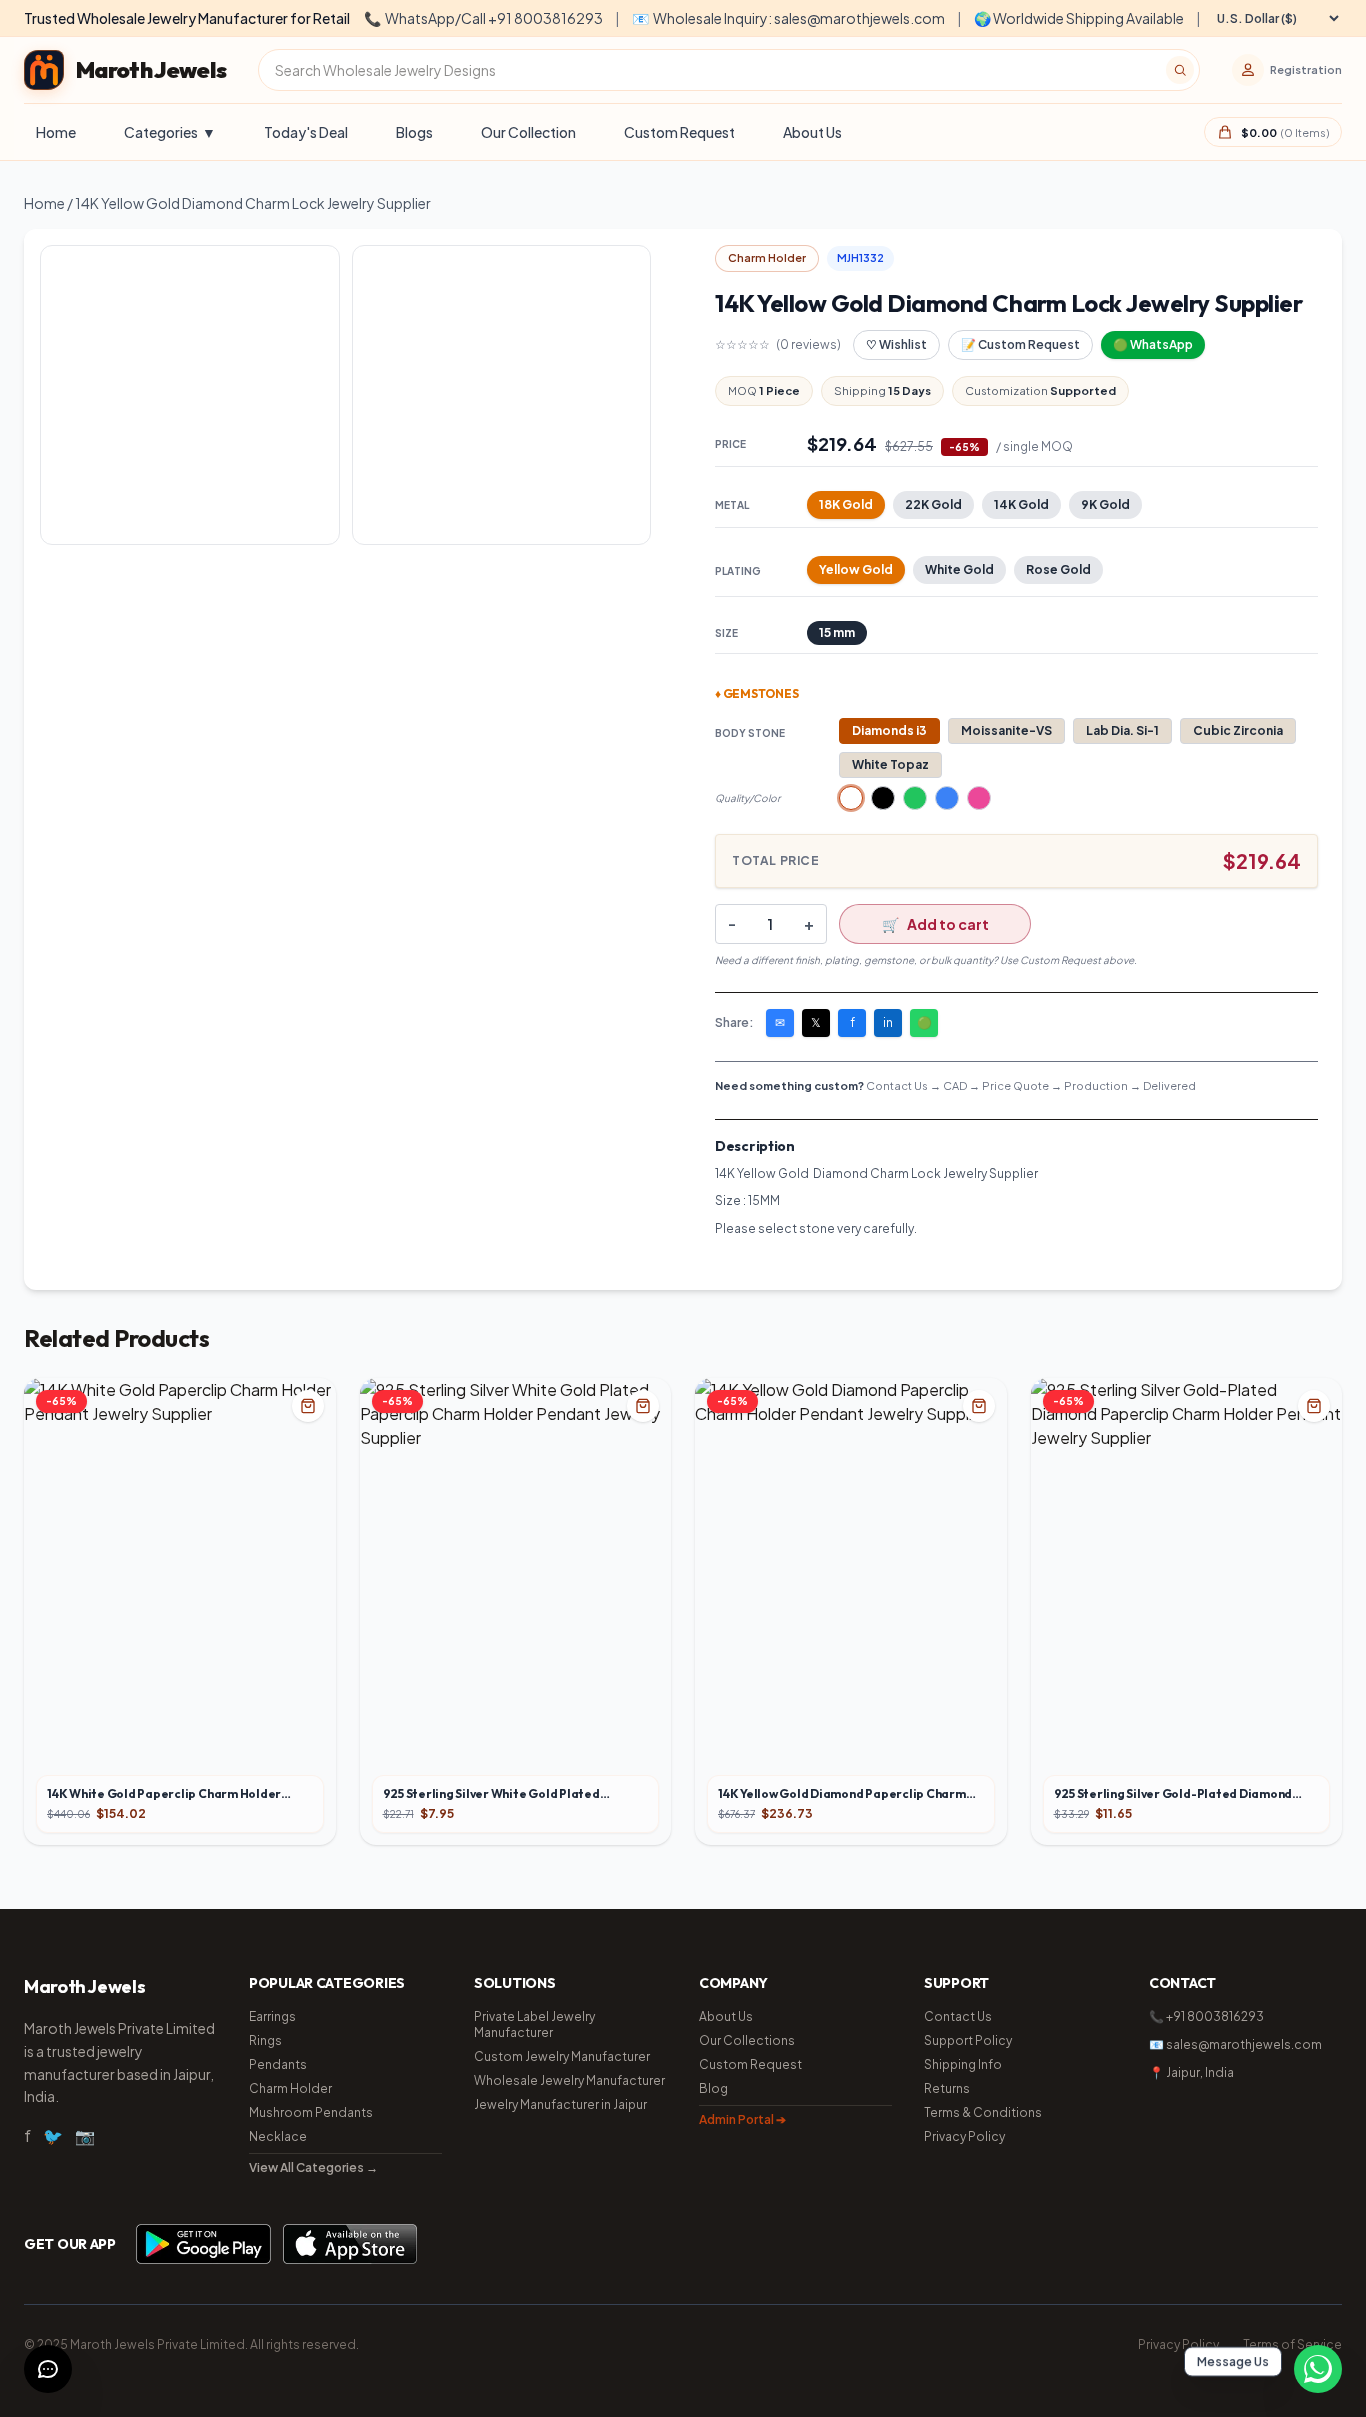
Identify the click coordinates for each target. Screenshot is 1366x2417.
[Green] (915, 798)
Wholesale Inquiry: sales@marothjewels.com (788, 18)
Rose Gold (1058, 569)
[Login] (1248, 70)
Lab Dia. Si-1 (1122, 730)
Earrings (272, 2016)
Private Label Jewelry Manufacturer (534, 2024)
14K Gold (1021, 504)
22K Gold (933, 504)
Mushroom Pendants (311, 2112)
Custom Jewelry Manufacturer (562, 2056)
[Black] (883, 798)
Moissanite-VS (1006, 730)
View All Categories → (313, 2167)
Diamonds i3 (889, 730)
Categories (170, 132)
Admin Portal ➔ (742, 2119)
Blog (713, 2088)
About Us (812, 132)
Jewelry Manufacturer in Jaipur (560, 2104)
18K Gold (846, 504)
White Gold (959, 569)
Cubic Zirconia (1238, 730)
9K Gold (1105, 504)
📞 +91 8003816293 (1206, 2016)
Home (56, 132)
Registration (1306, 69)
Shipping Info (963, 2064)
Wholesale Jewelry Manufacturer (569, 2080)
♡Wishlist (896, 344)
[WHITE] (851, 798)
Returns (947, 2088)
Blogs (414, 132)
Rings (265, 2040)
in (888, 1022)
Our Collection (528, 132)
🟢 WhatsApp (1153, 344)
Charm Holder (290, 2088)
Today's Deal (306, 132)
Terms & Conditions (983, 2112)
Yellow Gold (856, 569)
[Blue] (947, 798)
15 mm (837, 632)
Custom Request (679, 132)
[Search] (1180, 70)
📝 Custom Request (1020, 344)
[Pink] (979, 798)
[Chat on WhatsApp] (1318, 2369)
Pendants (278, 2064)
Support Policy (968, 2040)
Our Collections (747, 2040)
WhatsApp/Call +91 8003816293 (483, 18)
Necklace (278, 2136)
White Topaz (890, 764)
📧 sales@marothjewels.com (1235, 2044)
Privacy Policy (964, 2136)
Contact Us (958, 2016)
